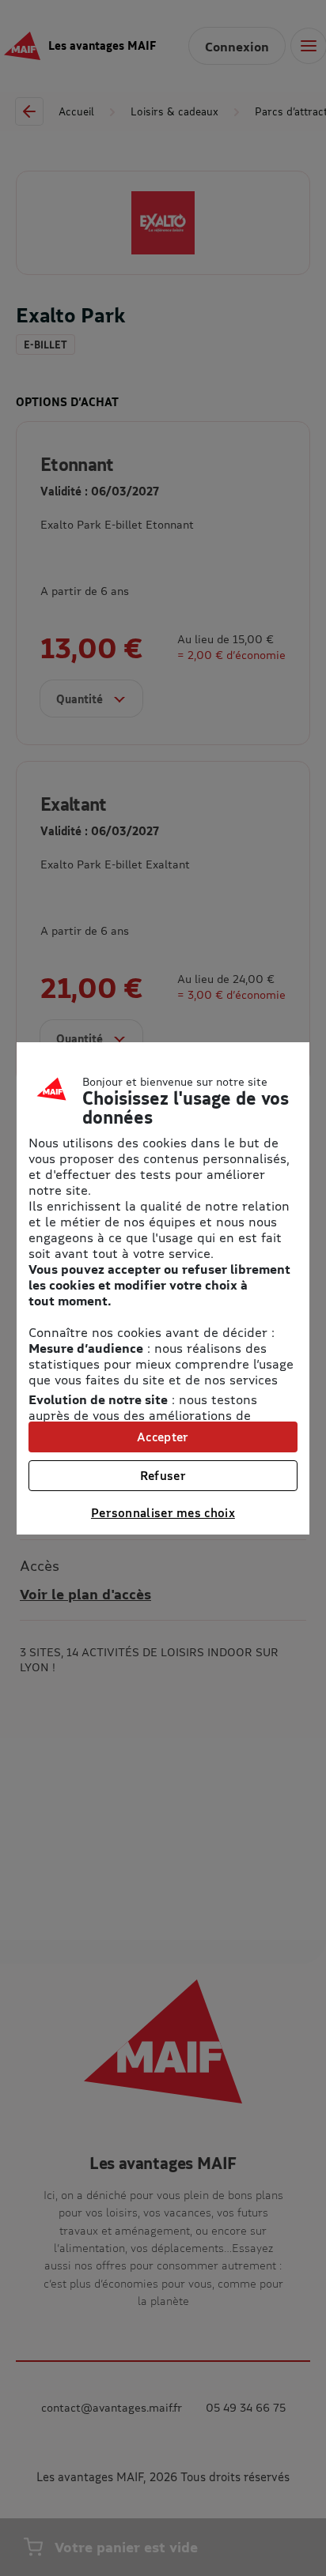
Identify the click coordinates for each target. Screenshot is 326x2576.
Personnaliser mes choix (163, 1512)
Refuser (163, 1475)
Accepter (163, 1437)
